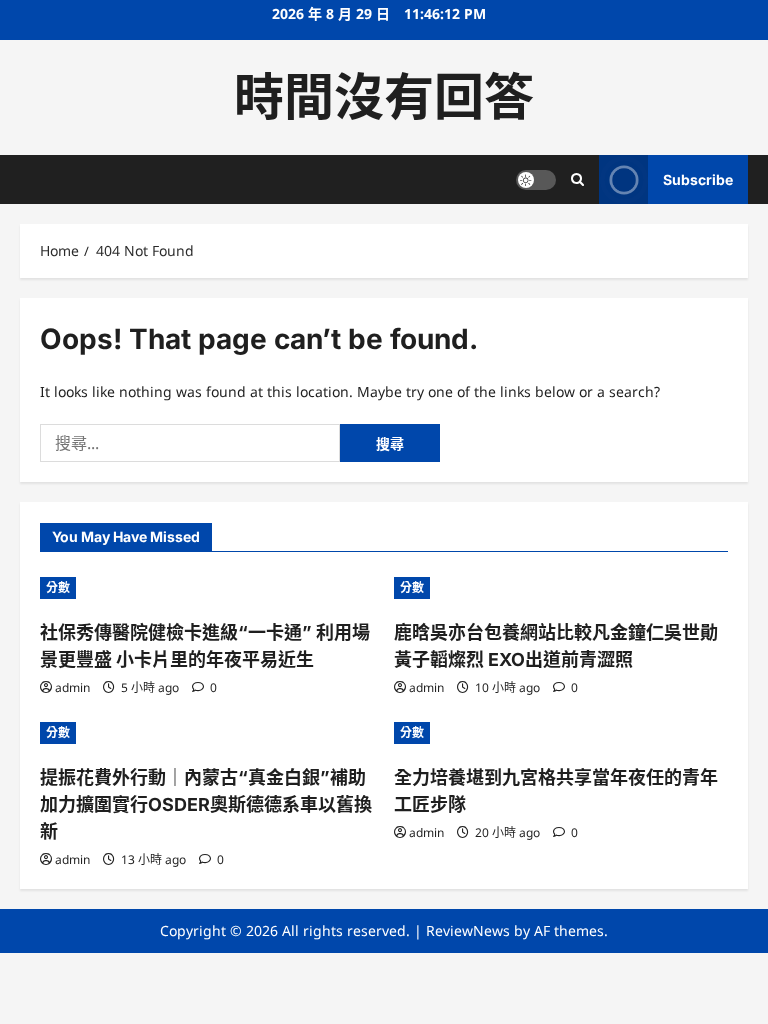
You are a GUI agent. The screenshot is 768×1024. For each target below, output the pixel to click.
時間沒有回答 (384, 97)
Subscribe (698, 179)
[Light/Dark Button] (536, 180)
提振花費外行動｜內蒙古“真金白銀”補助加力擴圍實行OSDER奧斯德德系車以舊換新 (206, 804)
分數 (58, 587)
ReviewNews (468, 930)
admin (72, 687)
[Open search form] (577, 179)
